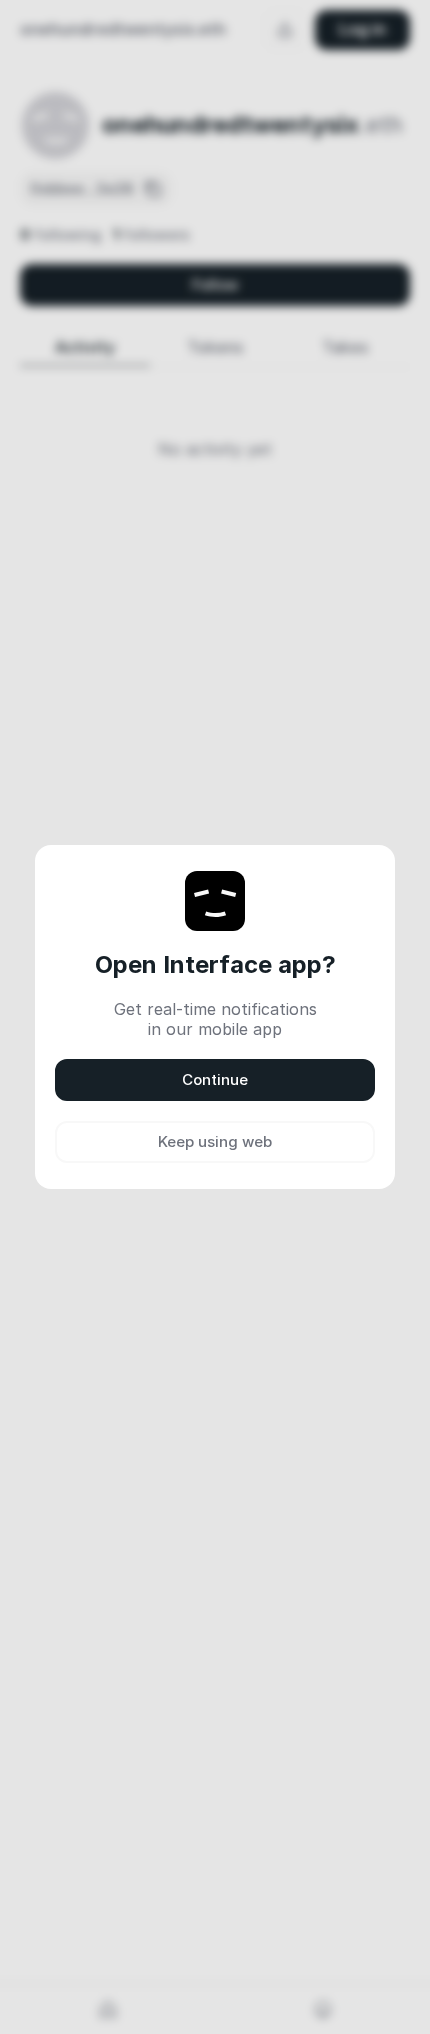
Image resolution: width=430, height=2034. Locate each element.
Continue (215, 1079)
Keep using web (215, 1141)
